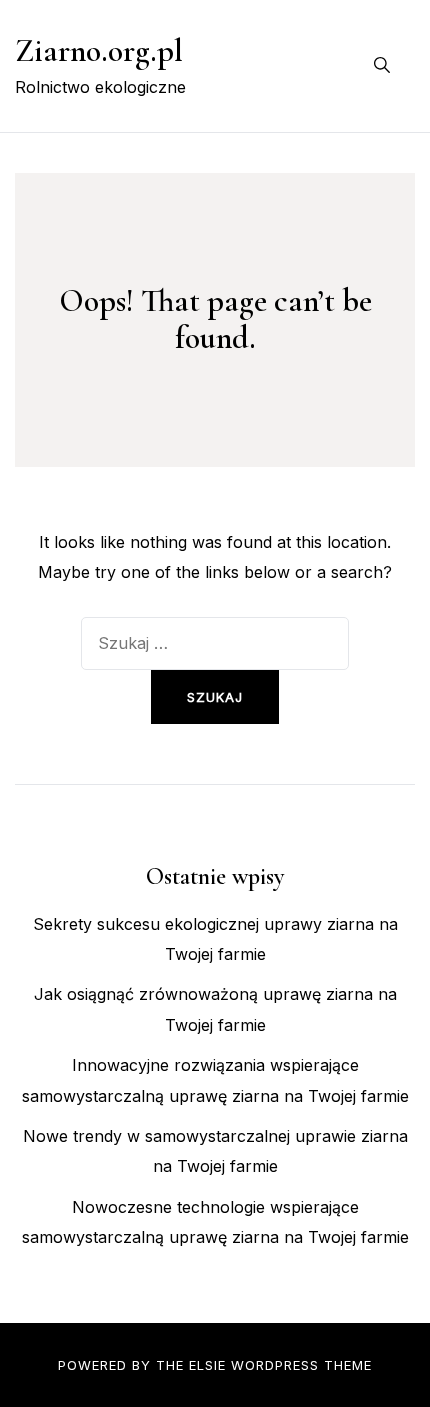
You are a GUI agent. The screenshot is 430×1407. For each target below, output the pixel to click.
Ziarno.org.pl (99, 50)
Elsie (207, 1365)
